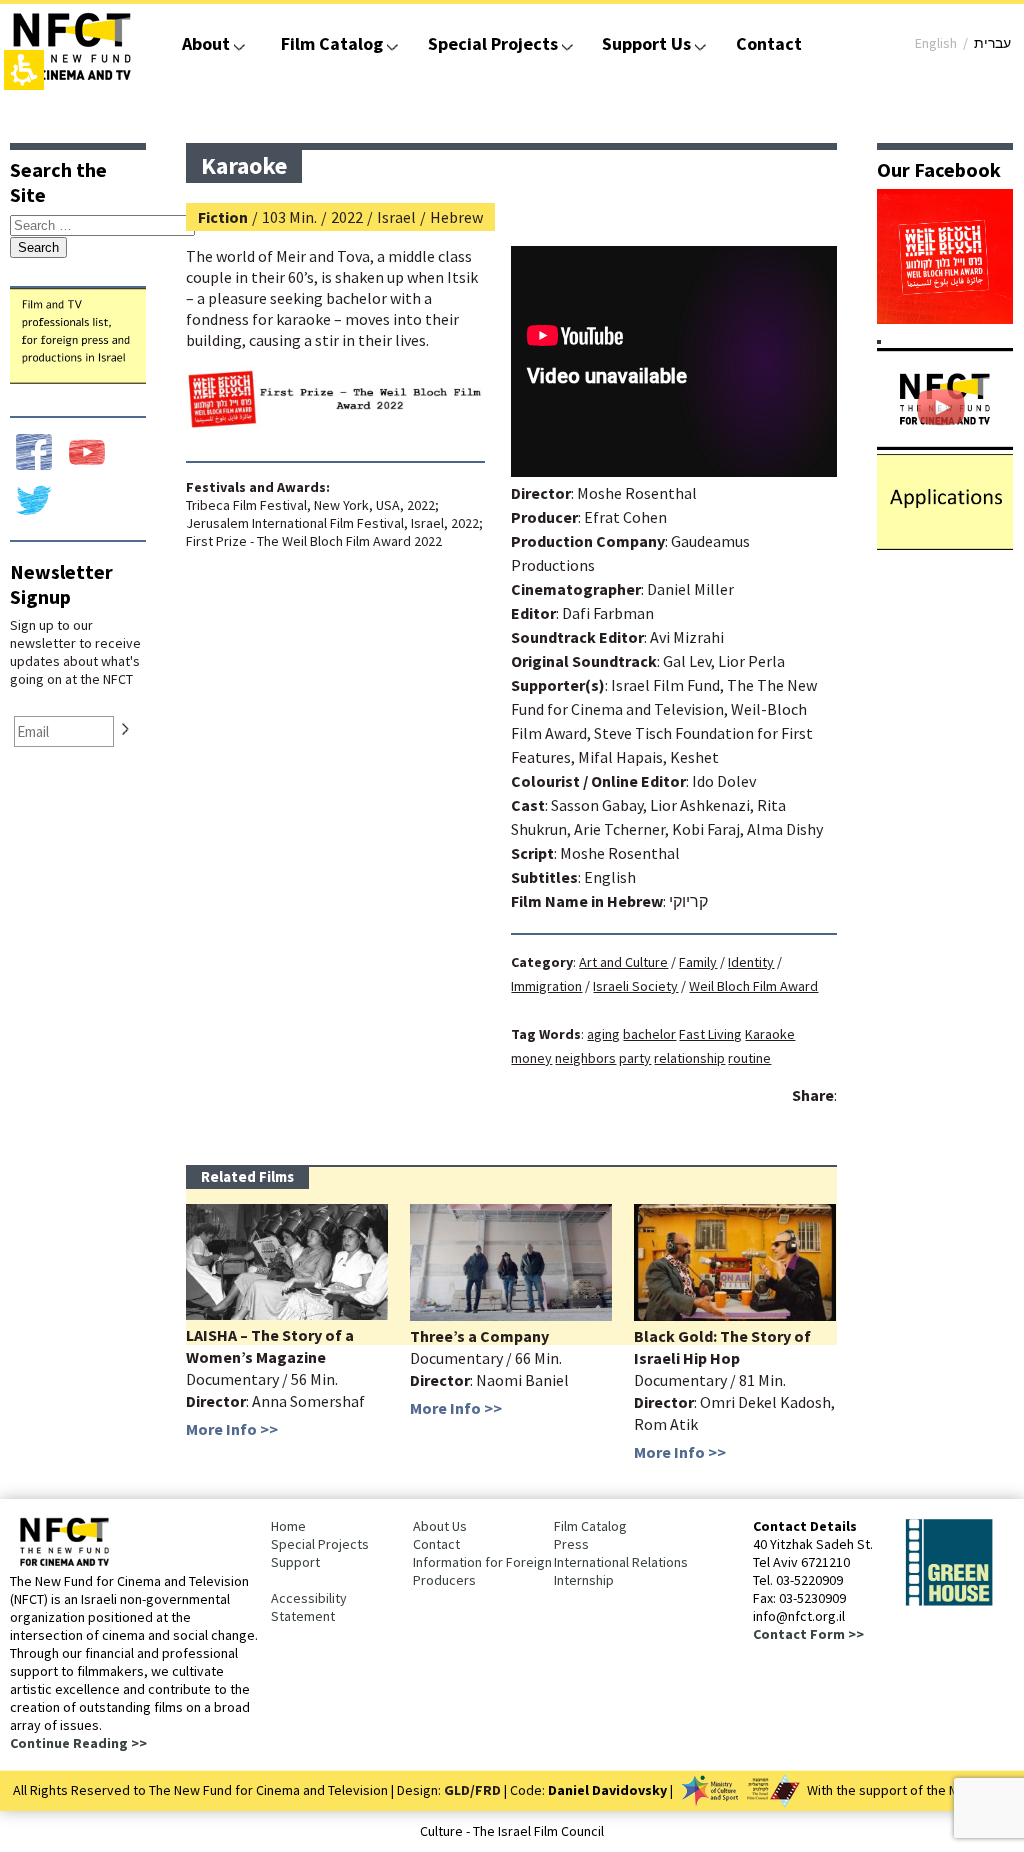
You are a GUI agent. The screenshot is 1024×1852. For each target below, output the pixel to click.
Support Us (646, 43)
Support (295, 1562)
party (635, 1058)
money (531, 1058)
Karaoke (770, 1034)
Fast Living (710, 1034)
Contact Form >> (808, 1634)
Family (698, 962)
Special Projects (493, 43)
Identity (751, 962)
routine (749, 1058)
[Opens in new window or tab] (944, 318)
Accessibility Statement (309, 1607)
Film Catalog (332, 43)
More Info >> (232, 1429)
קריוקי (688, 901)
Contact (769, 43)
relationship (689, 1058)
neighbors (585, 1058)
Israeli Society (635, 986)
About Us (440, 1526)
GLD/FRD (472, 1790)
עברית (992, 43)
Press (571, 1544)
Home (288, 1526)
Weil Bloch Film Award (753, 986)
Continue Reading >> (78, 1743)
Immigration (546, 986)
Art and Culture (623, 962)
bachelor (649, 1034)
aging (603, 1034)
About (206, 43)
